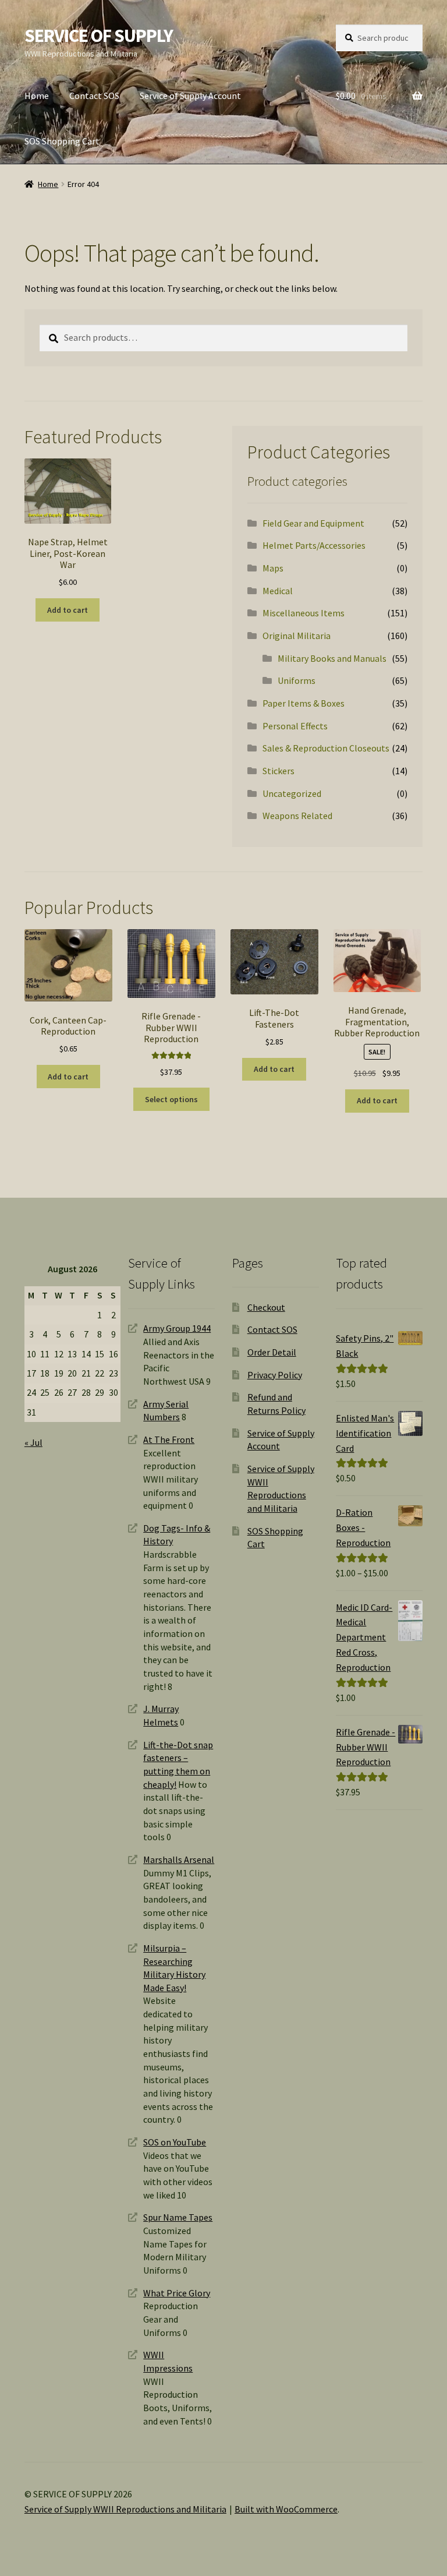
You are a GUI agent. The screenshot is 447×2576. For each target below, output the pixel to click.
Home (37, 96)
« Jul (33, 1442)
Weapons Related (297, 816)
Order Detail (272, 1352)
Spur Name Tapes (178, 2217)
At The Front (169, 1439)
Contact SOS (94, 96)
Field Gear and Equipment (313, 523)
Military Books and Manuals (332, 658)
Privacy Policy (275, 1375)
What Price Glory (177, 2293)
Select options (171, 1099)
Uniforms (297, 680)
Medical (278, 591)
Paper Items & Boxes (304, 703)
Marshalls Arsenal (179, 1859)
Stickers (279, 771)
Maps (273, 568)
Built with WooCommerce (286, 2509)
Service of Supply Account (190, 96)
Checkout (266, 1307)
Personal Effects (295, 726)
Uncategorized (292, 793)
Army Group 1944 (177, 1328)
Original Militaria (297, 636)
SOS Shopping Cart (62, 141)
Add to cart (68, 610)
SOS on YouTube (175, 2142)
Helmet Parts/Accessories (314, 545)
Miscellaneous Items (304, 613)
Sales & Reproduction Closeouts (326, 748)
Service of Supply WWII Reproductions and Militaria (125, 2509)
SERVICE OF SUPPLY (99, 36)
